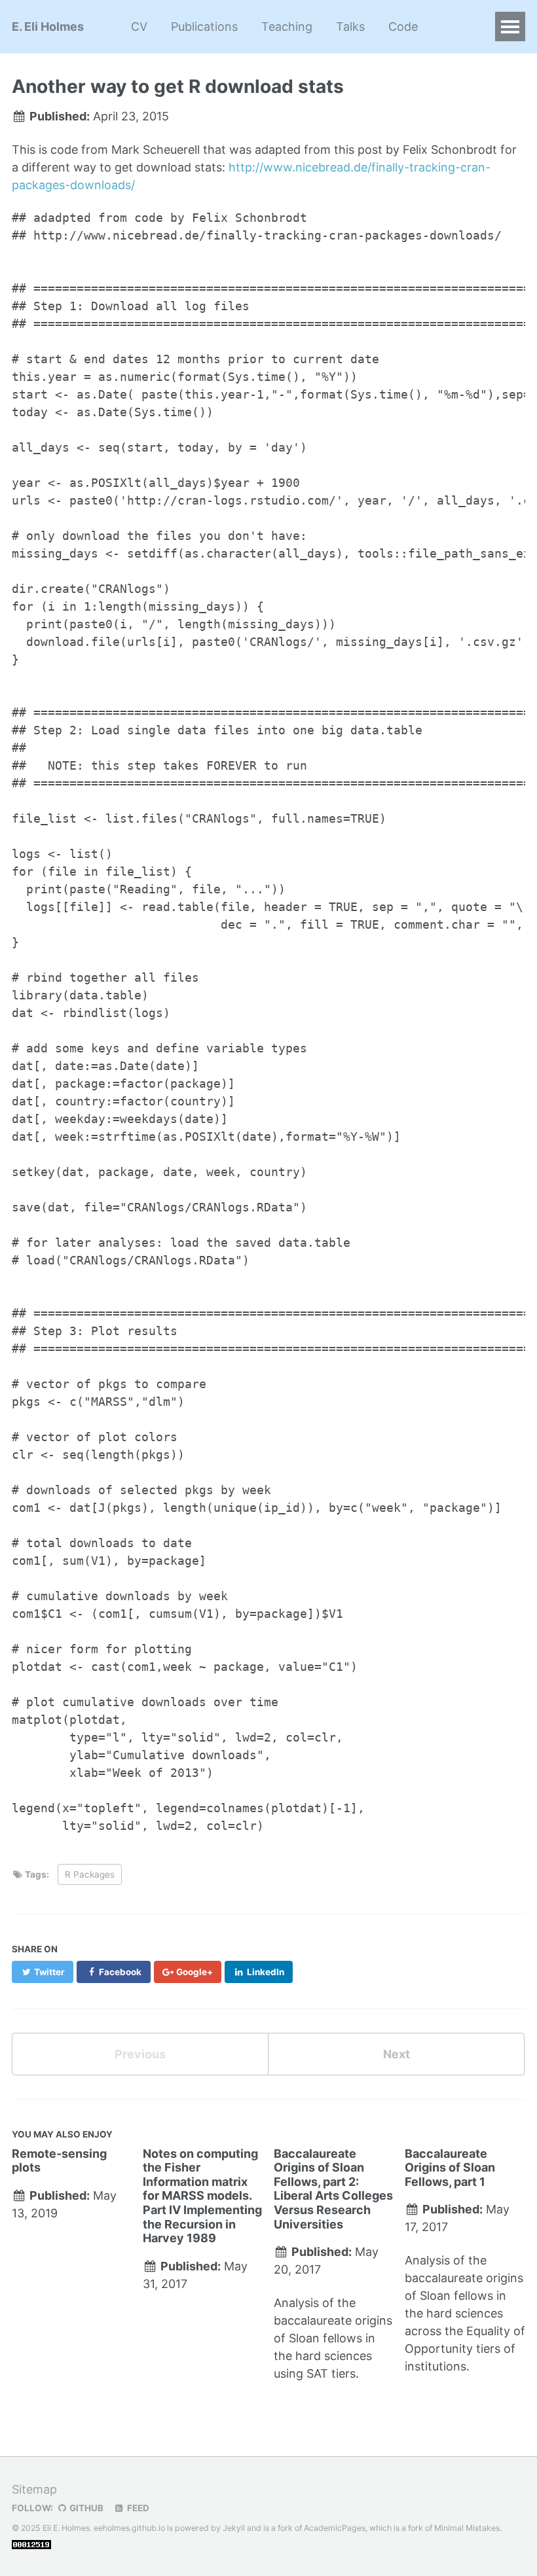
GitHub (85, 2508)
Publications (204, 27)
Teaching (287, 27)
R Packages (90, 1874)
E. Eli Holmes (48, 27)
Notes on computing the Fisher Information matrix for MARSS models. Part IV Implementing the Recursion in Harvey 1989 (202, 2196)
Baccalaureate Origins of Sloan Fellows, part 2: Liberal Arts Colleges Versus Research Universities (333, 2189)
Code (403, 27)
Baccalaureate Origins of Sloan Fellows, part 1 (450, 2168)
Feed (137, 2508)
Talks (350, 27)
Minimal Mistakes (467, 2528)
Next (397, 2054)
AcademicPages (335, 2528)
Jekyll (234, 2528)
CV (139, 27)
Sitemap (34, 2489)
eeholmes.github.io (129, 2528)
